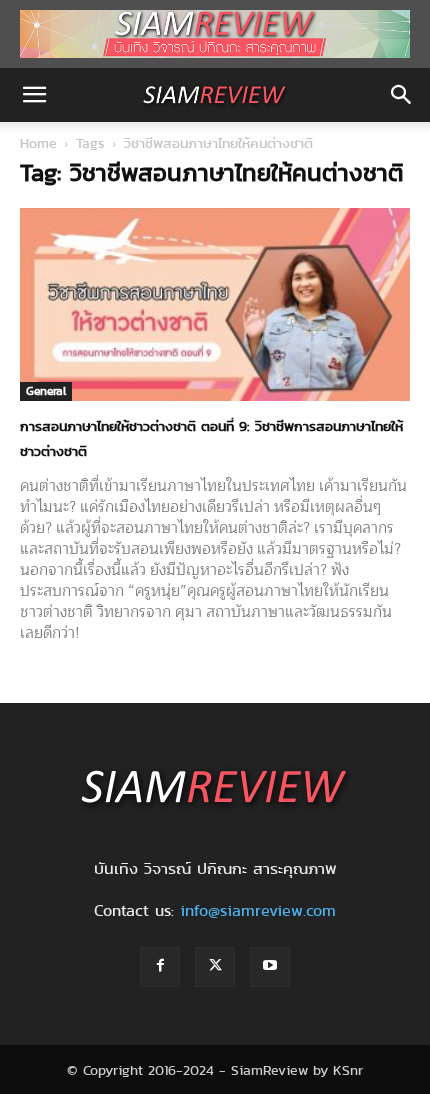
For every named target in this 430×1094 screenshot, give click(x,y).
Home (38, 143)
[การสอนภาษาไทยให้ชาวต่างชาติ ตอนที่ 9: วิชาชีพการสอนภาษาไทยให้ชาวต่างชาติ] (215, 304)
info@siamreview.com (258, 910)
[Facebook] (160, 967)
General (46, 390)
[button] (34, 95)
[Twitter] (215, 967)
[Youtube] (270, 967)
